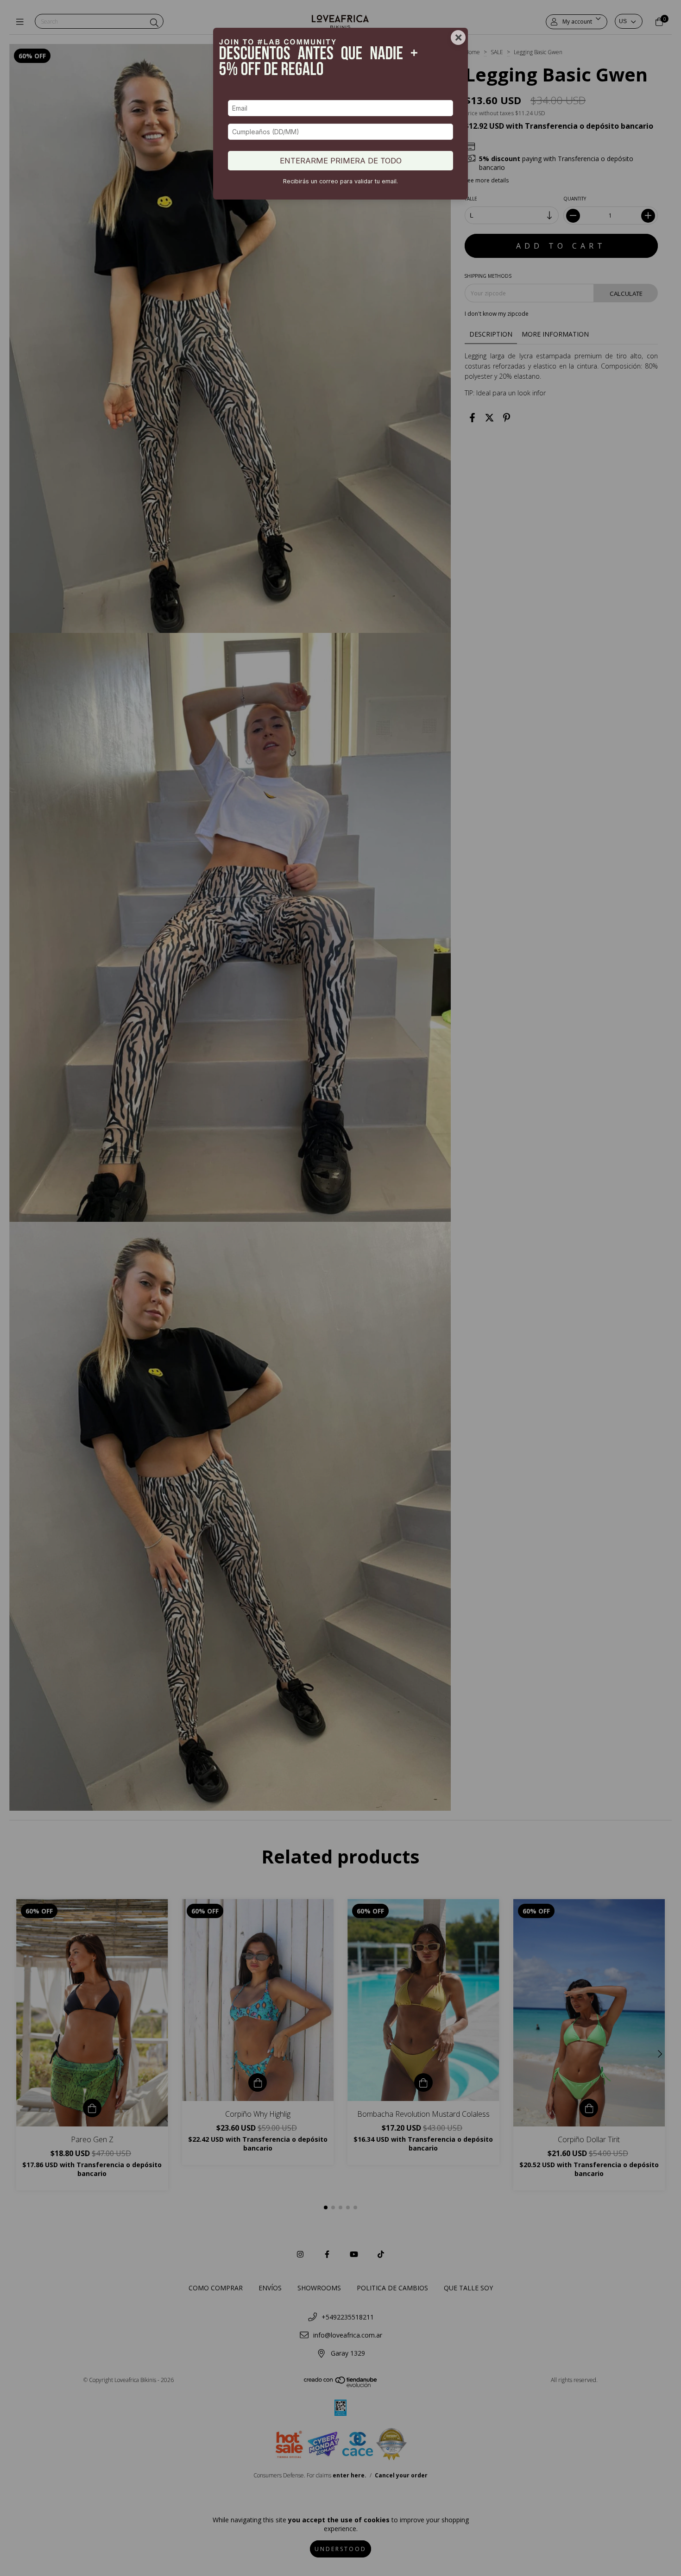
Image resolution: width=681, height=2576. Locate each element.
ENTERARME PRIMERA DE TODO (341, 161)
